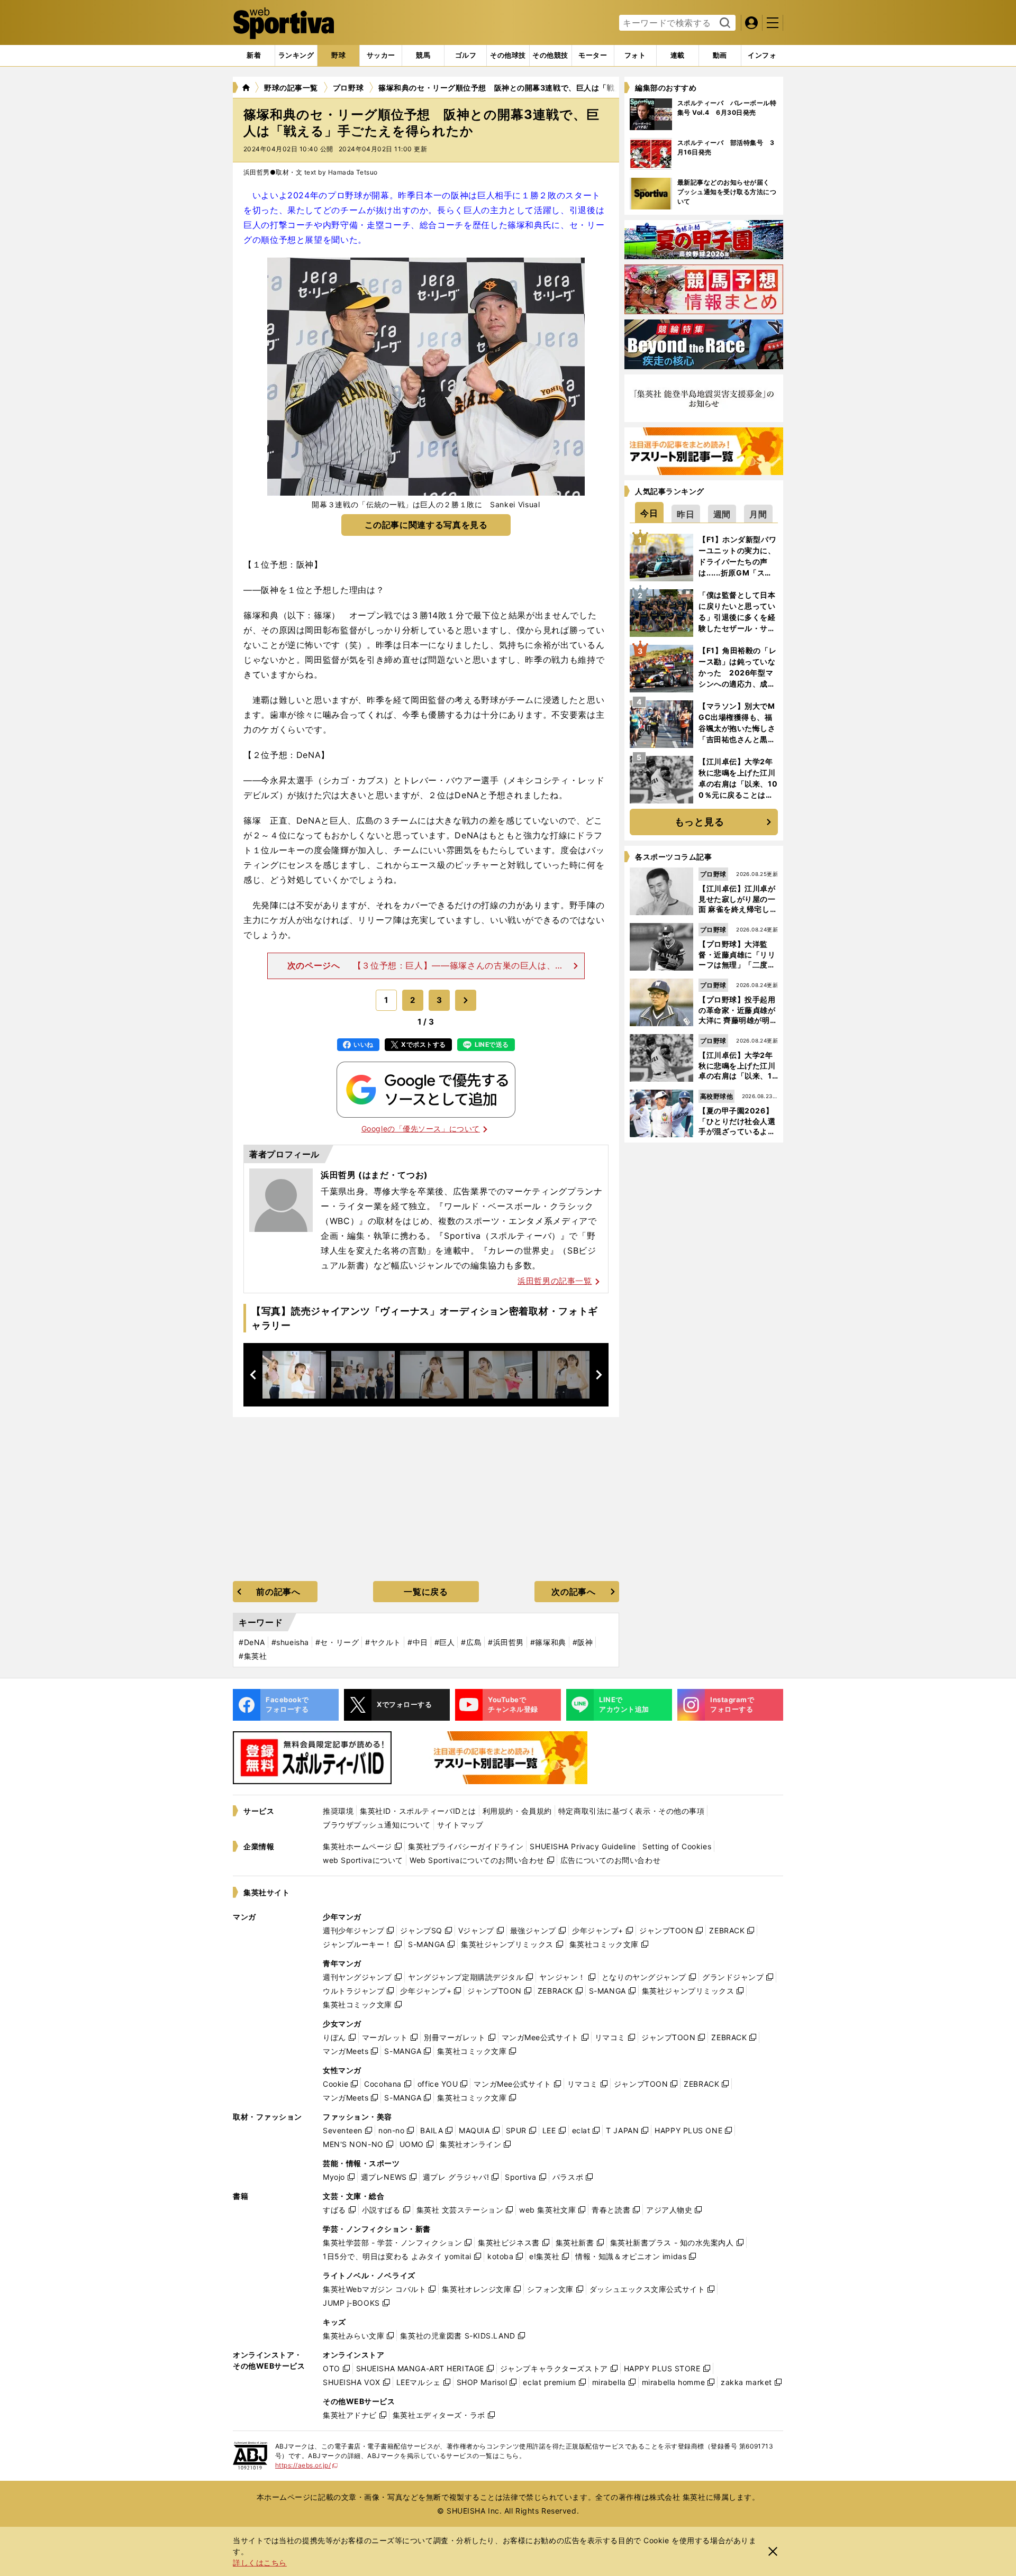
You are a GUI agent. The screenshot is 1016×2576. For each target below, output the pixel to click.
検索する (724, 23)
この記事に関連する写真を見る (426, 525)
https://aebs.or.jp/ (307, 2465)
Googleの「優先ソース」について (421, 1129)
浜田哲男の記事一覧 (555, 1281)
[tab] (338, 56)
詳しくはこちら (260, 2563)
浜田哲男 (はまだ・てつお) (374, 1175)
